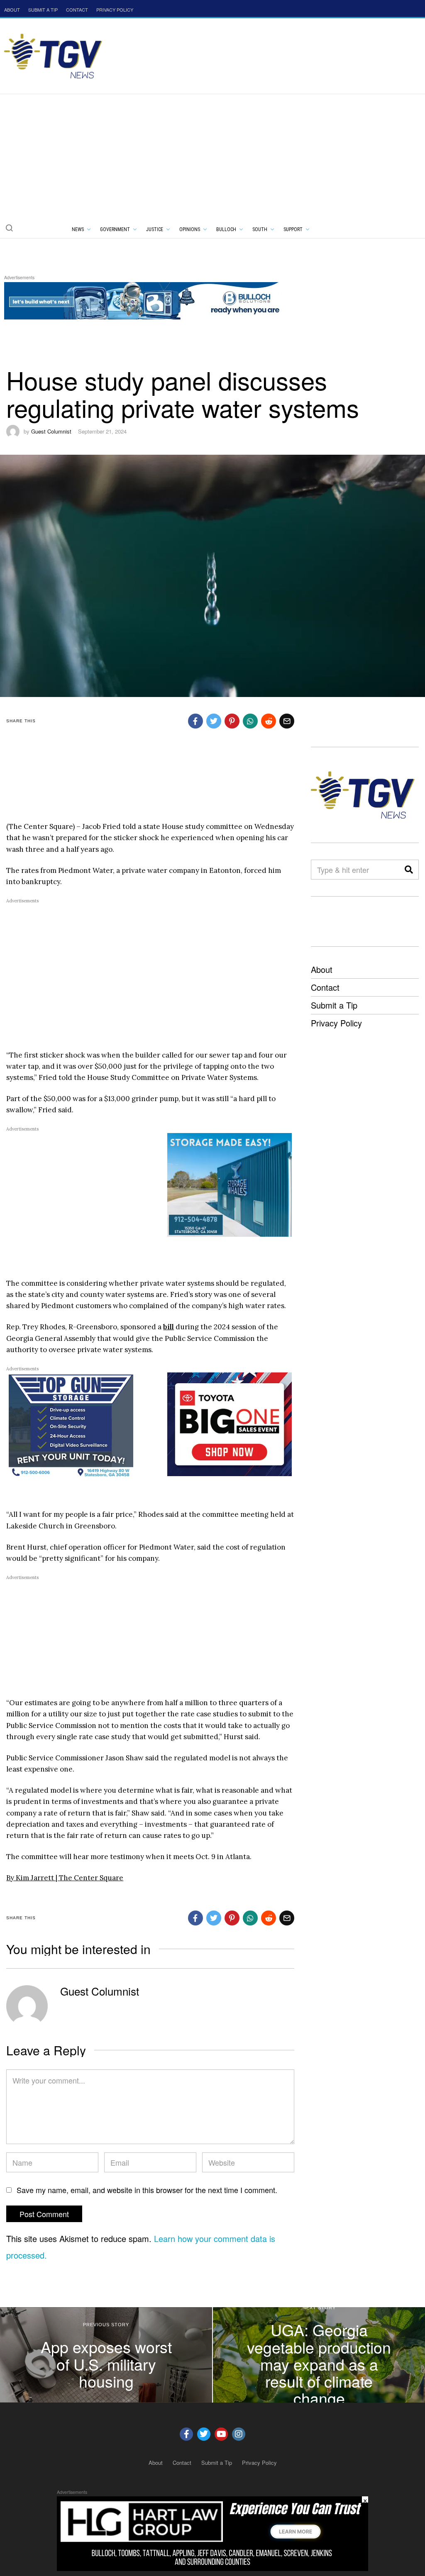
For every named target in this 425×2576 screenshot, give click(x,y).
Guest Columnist (51, 431)
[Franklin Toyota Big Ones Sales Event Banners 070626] (230, 1423)
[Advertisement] (212, 156)
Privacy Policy (336, 1023)
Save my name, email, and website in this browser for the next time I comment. (147, 2190)
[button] (9, 228)
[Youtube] (221, 2434)
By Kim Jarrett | (33, 1878)
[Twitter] (204, 2434)
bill (169, 1327)
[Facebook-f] (186, 2434)
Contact (325, 987)
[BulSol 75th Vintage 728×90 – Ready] (155, 299)
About (322, 969)
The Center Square (91, 1878)
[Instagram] (239, 2434)
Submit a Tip (334, 1005)
